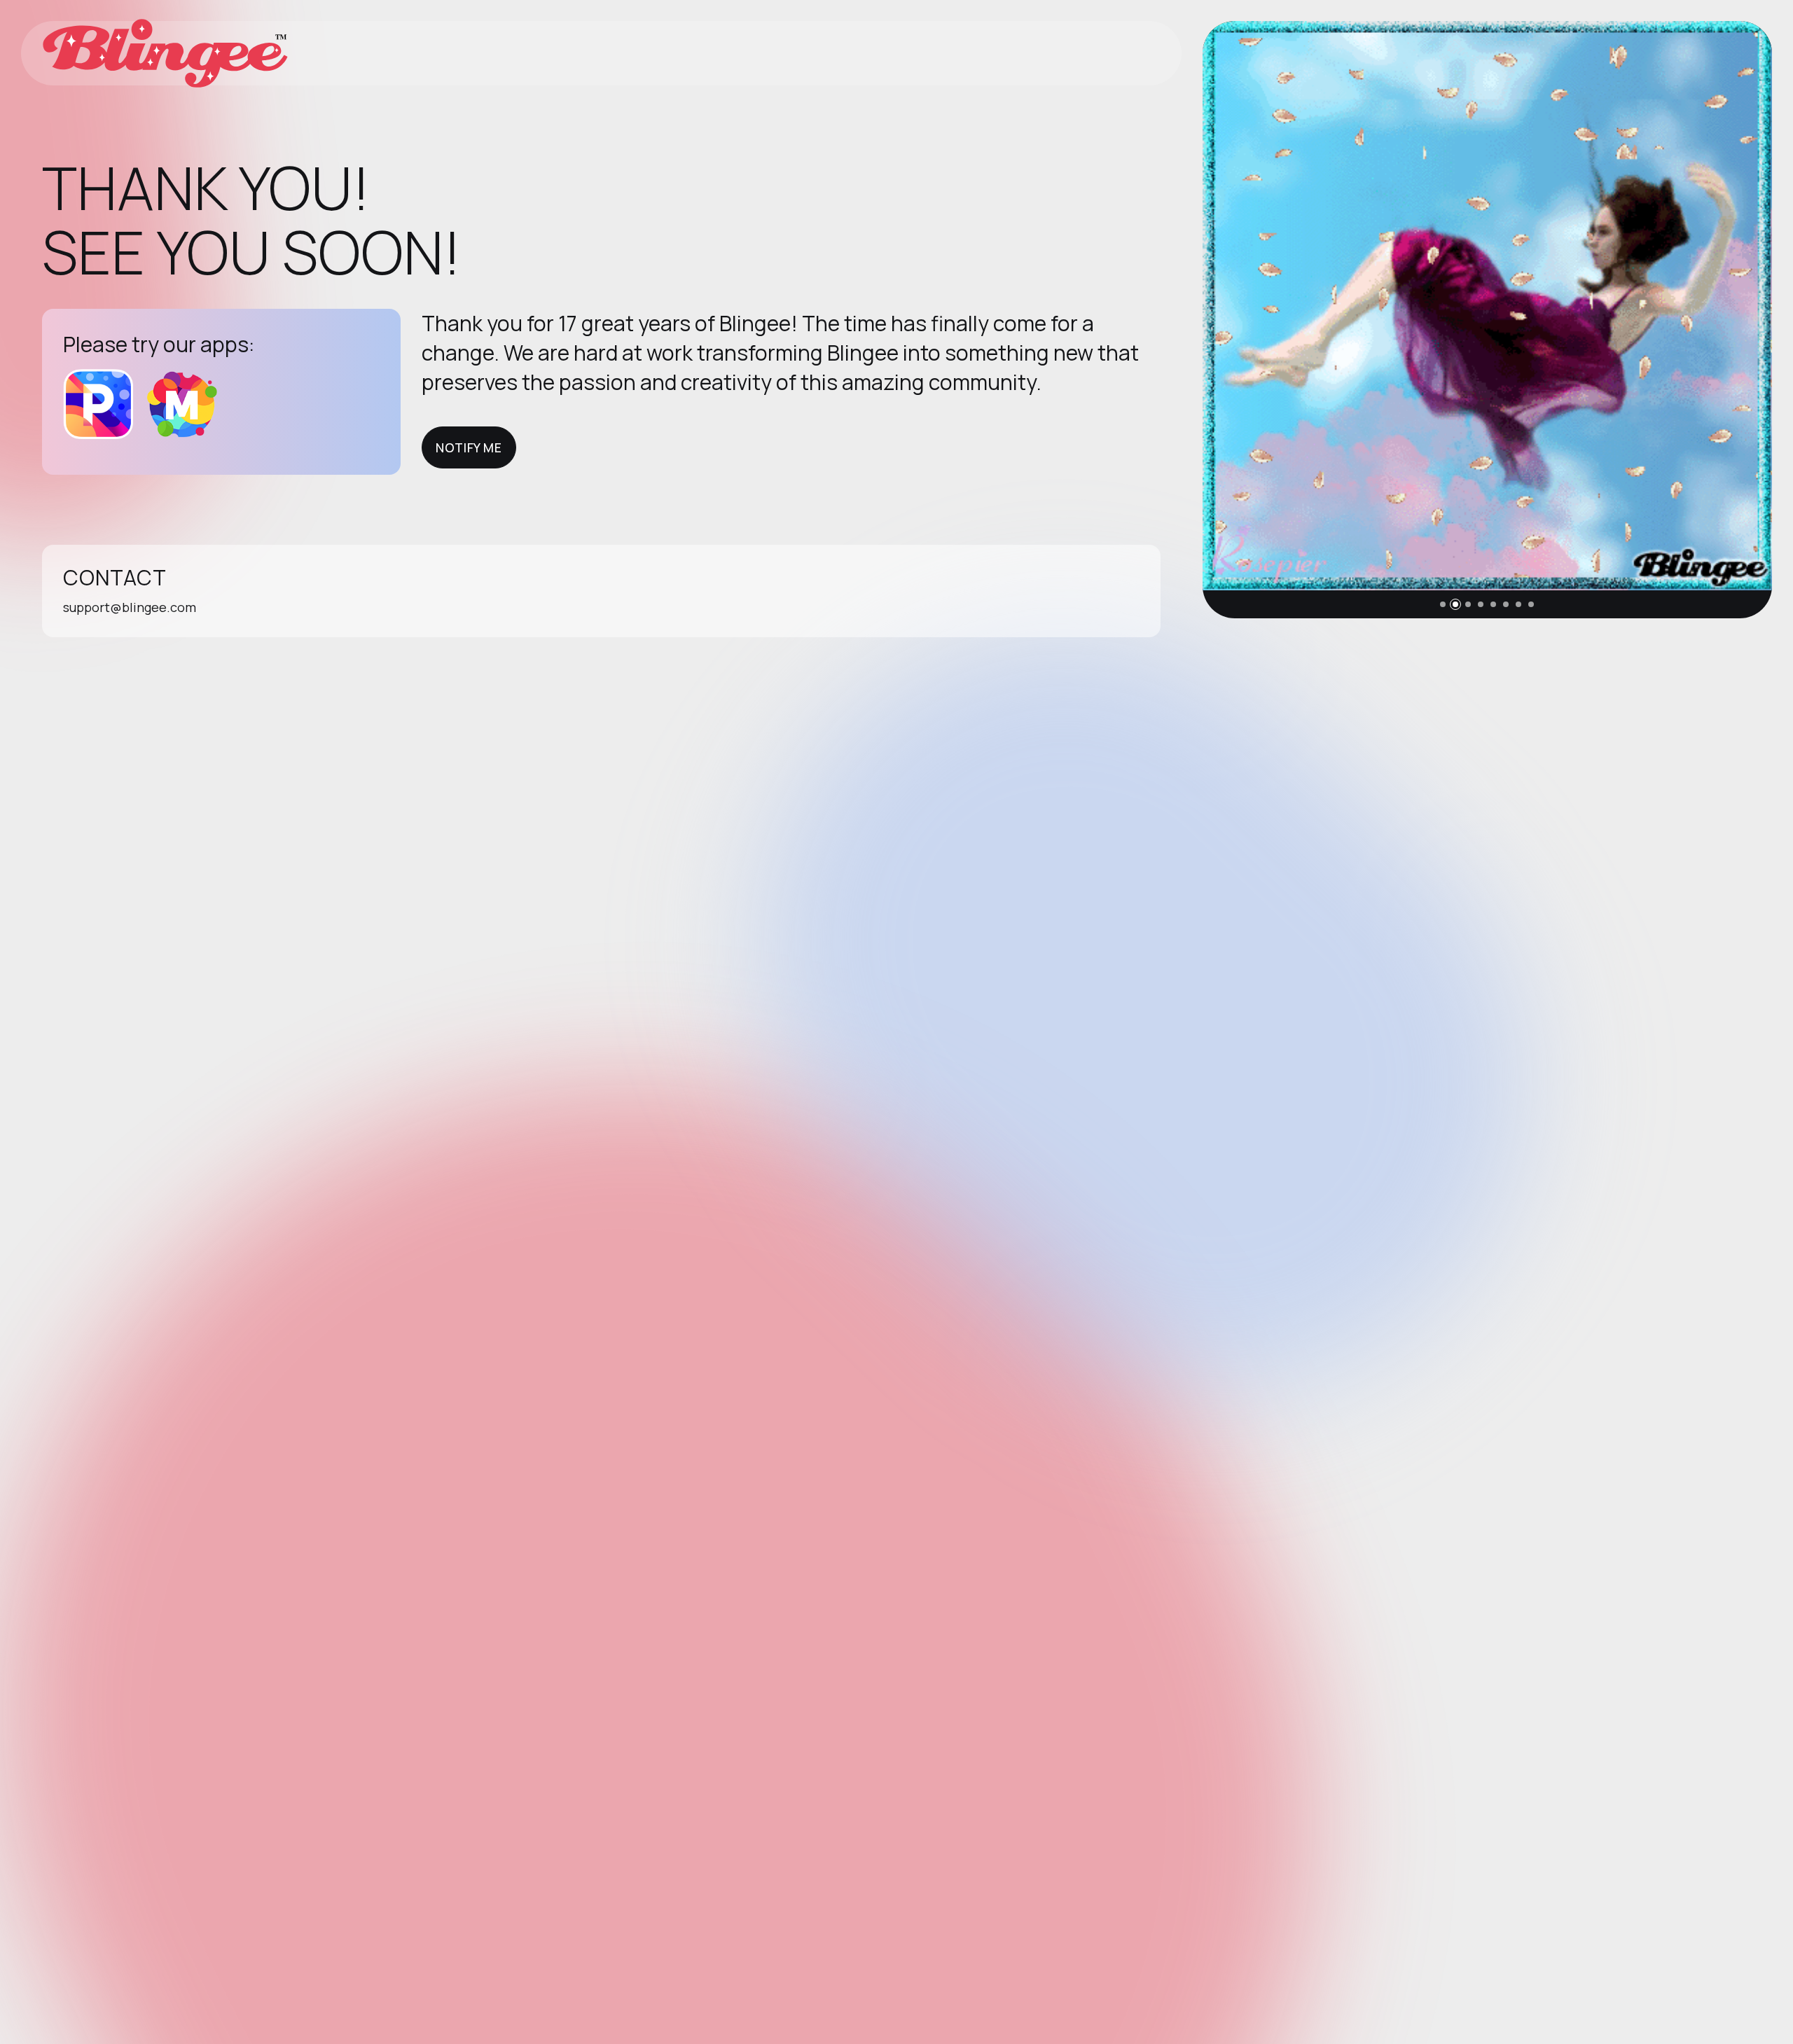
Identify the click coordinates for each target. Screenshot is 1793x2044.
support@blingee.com (130, 607)
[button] (1443, 604)
